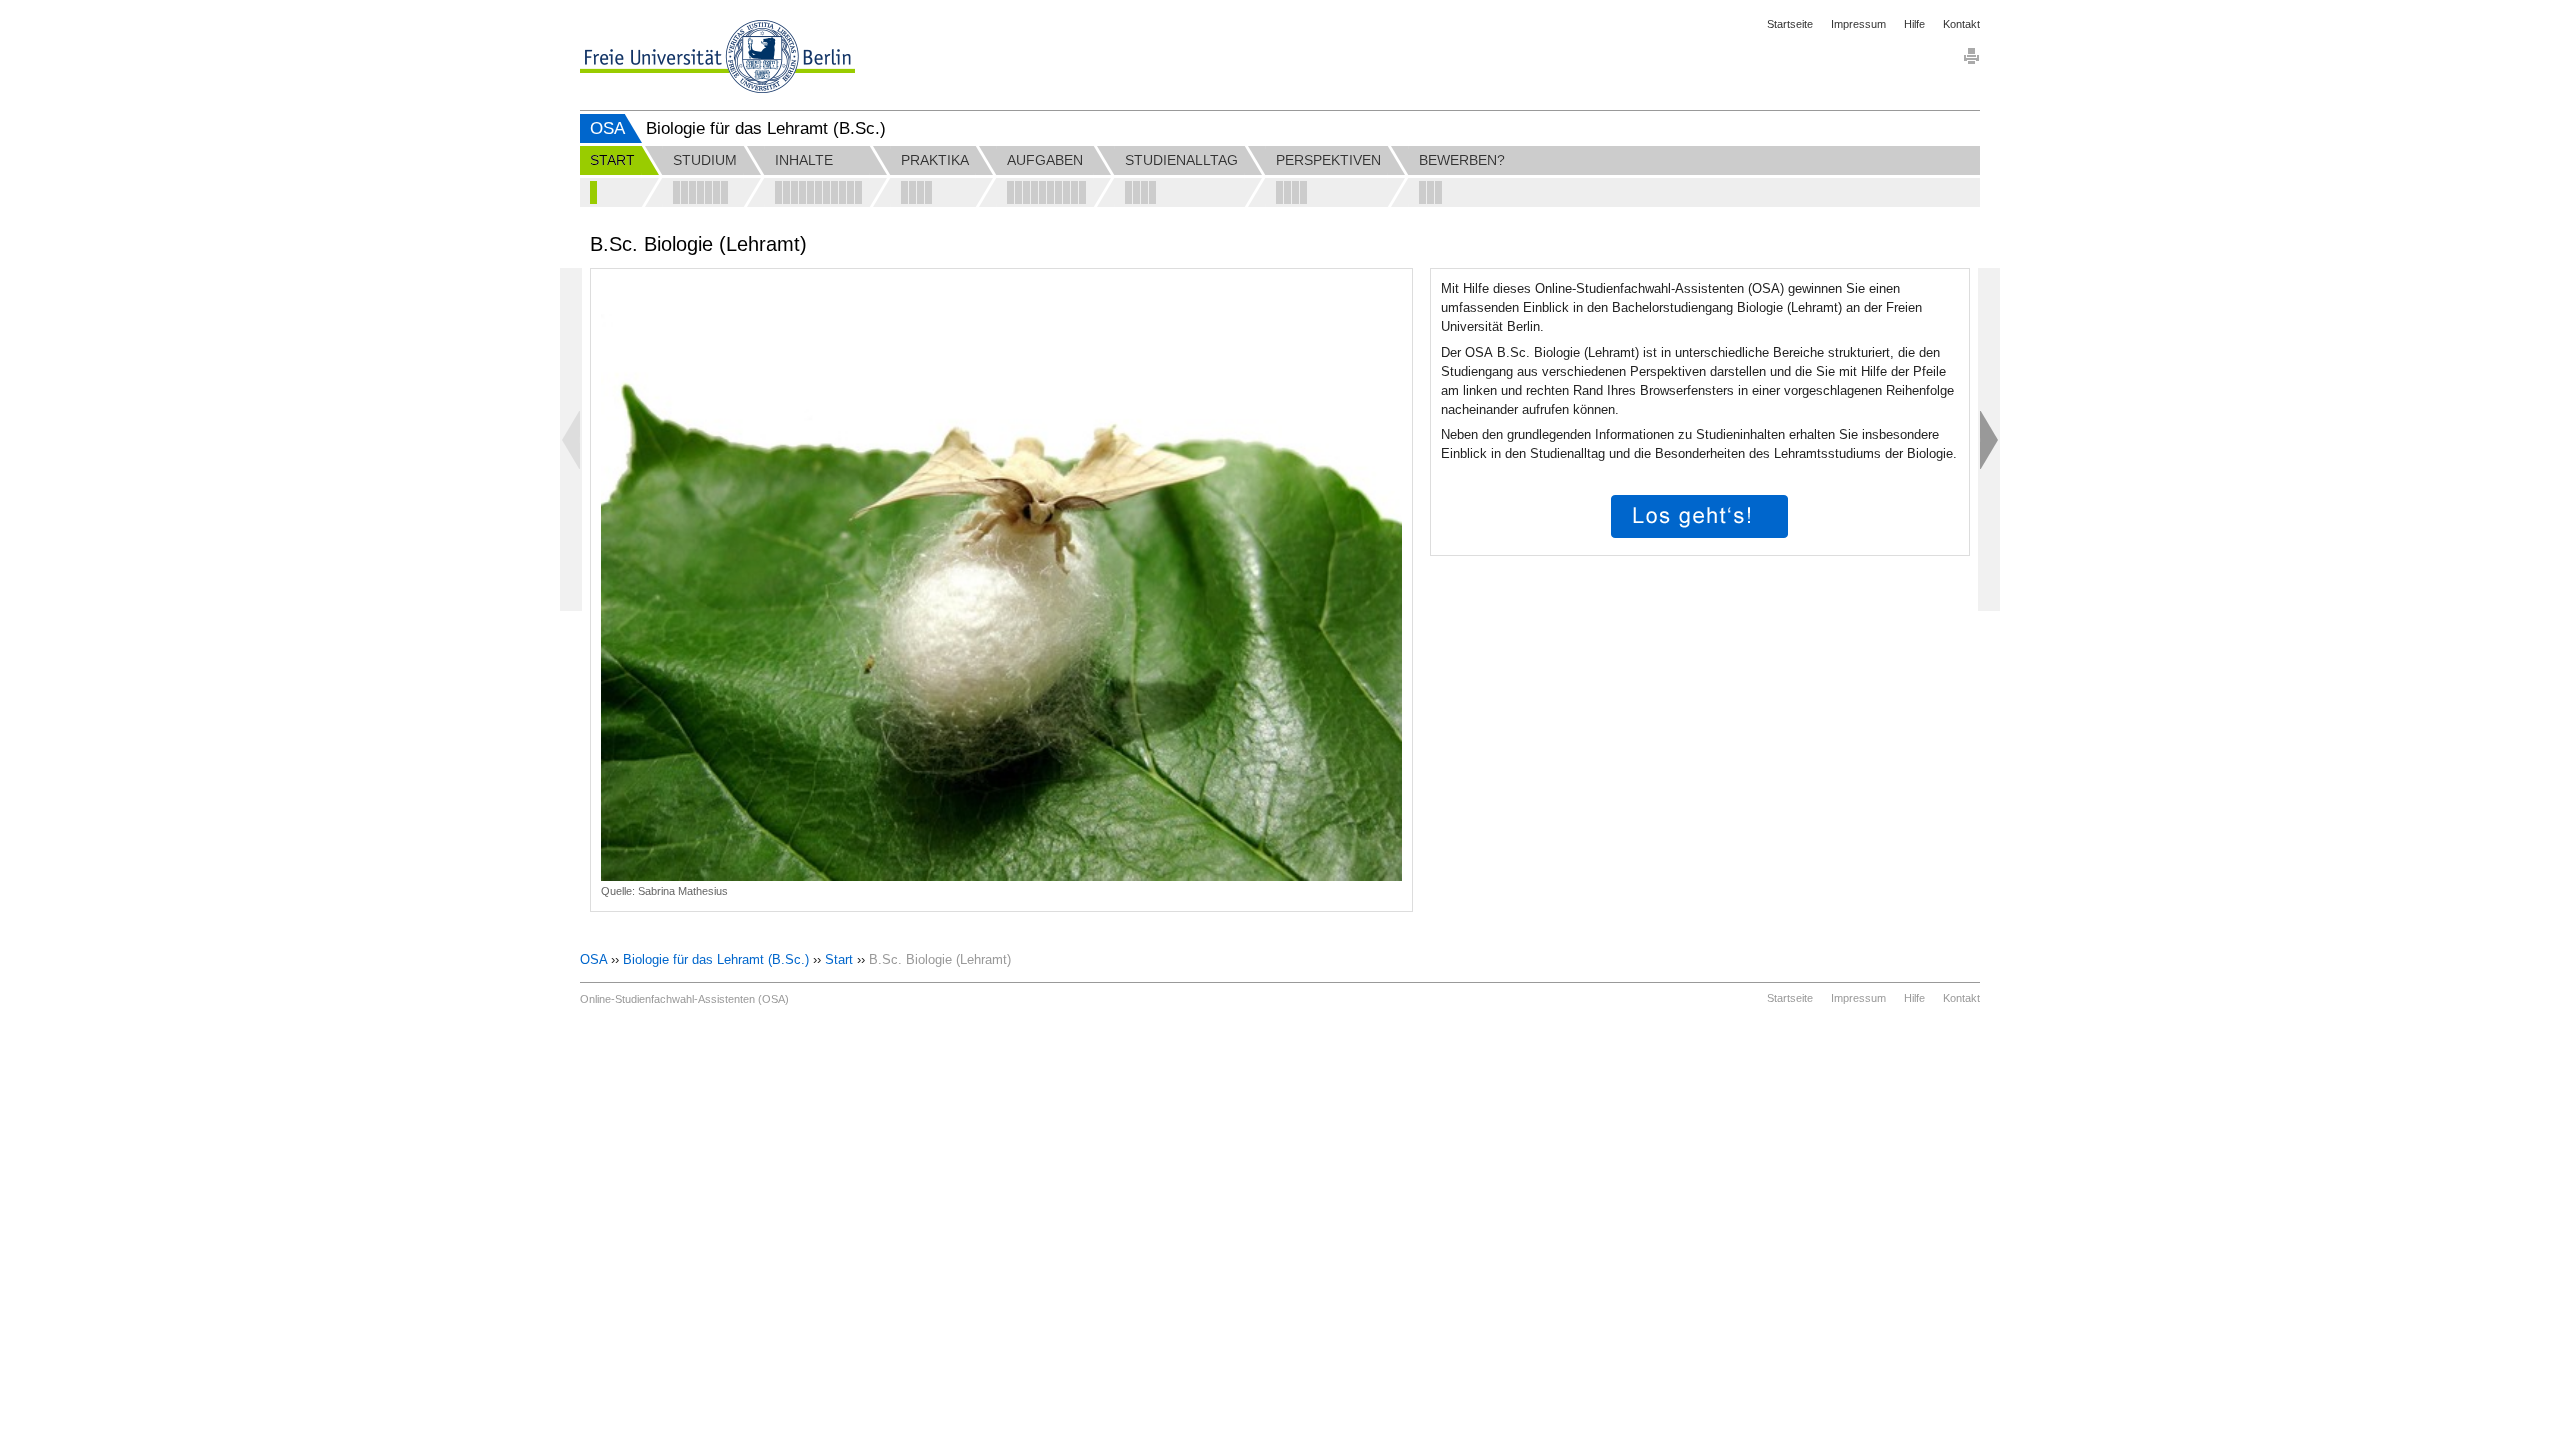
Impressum (1858, 24)
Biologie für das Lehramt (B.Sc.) (716, 959)
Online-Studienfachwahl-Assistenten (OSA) (684, 999)
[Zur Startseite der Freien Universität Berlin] (717, 56)
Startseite (1790, 24)
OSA (607, 128)
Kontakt (1961, 24)
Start (839, 959)
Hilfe (1914, 24)
